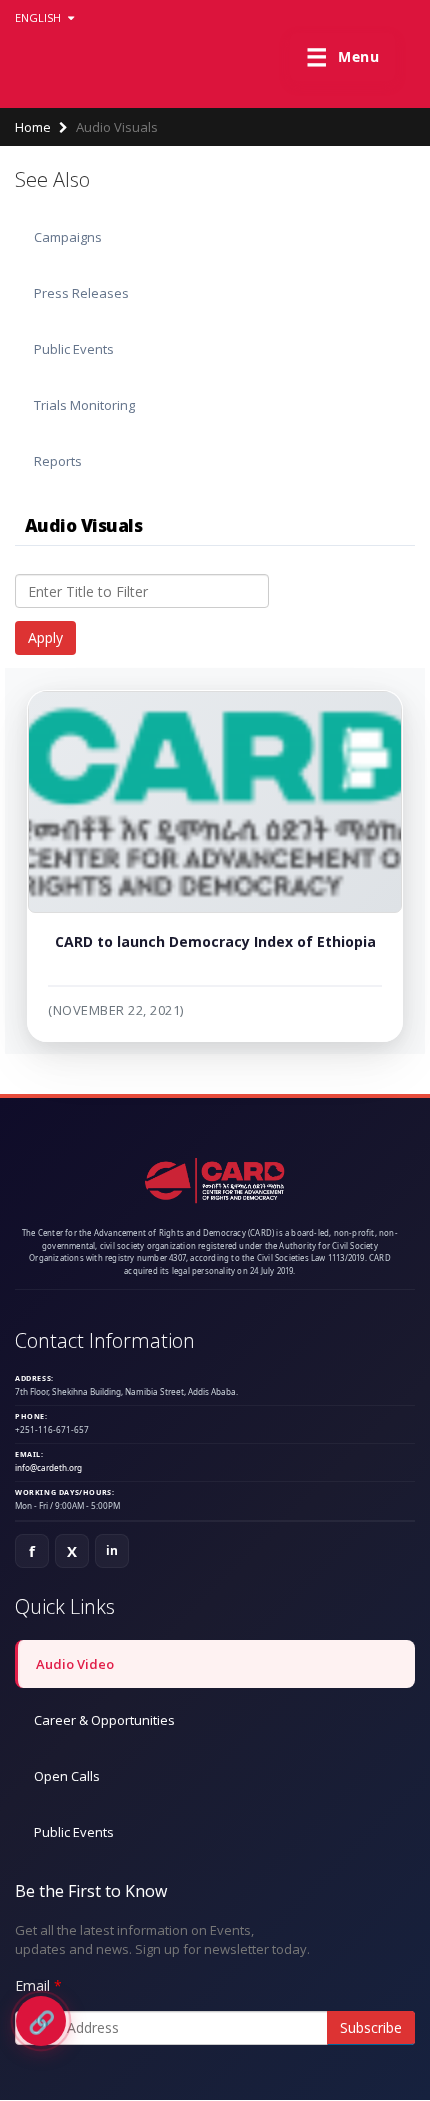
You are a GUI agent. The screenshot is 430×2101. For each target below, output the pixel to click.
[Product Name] (215, 802)
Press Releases (81, 293)
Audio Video (75, 1664)
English (39, 17)
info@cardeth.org (48, 1467)
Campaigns (68, 237)
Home (33, 127)
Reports (58, 461)
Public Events (74, 349)
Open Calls (67, 1776)
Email (32, 1985)
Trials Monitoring (84, 405)
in (112, 1550)
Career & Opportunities (104, 1720)
